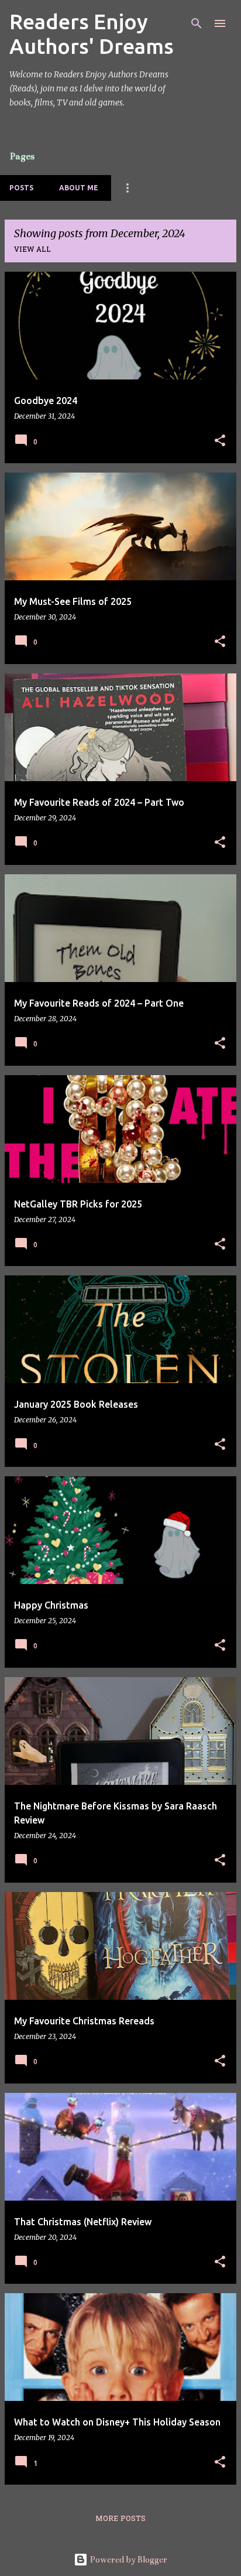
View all (32, 250)
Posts (21, 188)
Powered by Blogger (128, 2560)
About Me (79, 188)
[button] (220, 441)
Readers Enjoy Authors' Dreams (92, 34)
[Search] (197, 23)
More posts (120, 2519)
